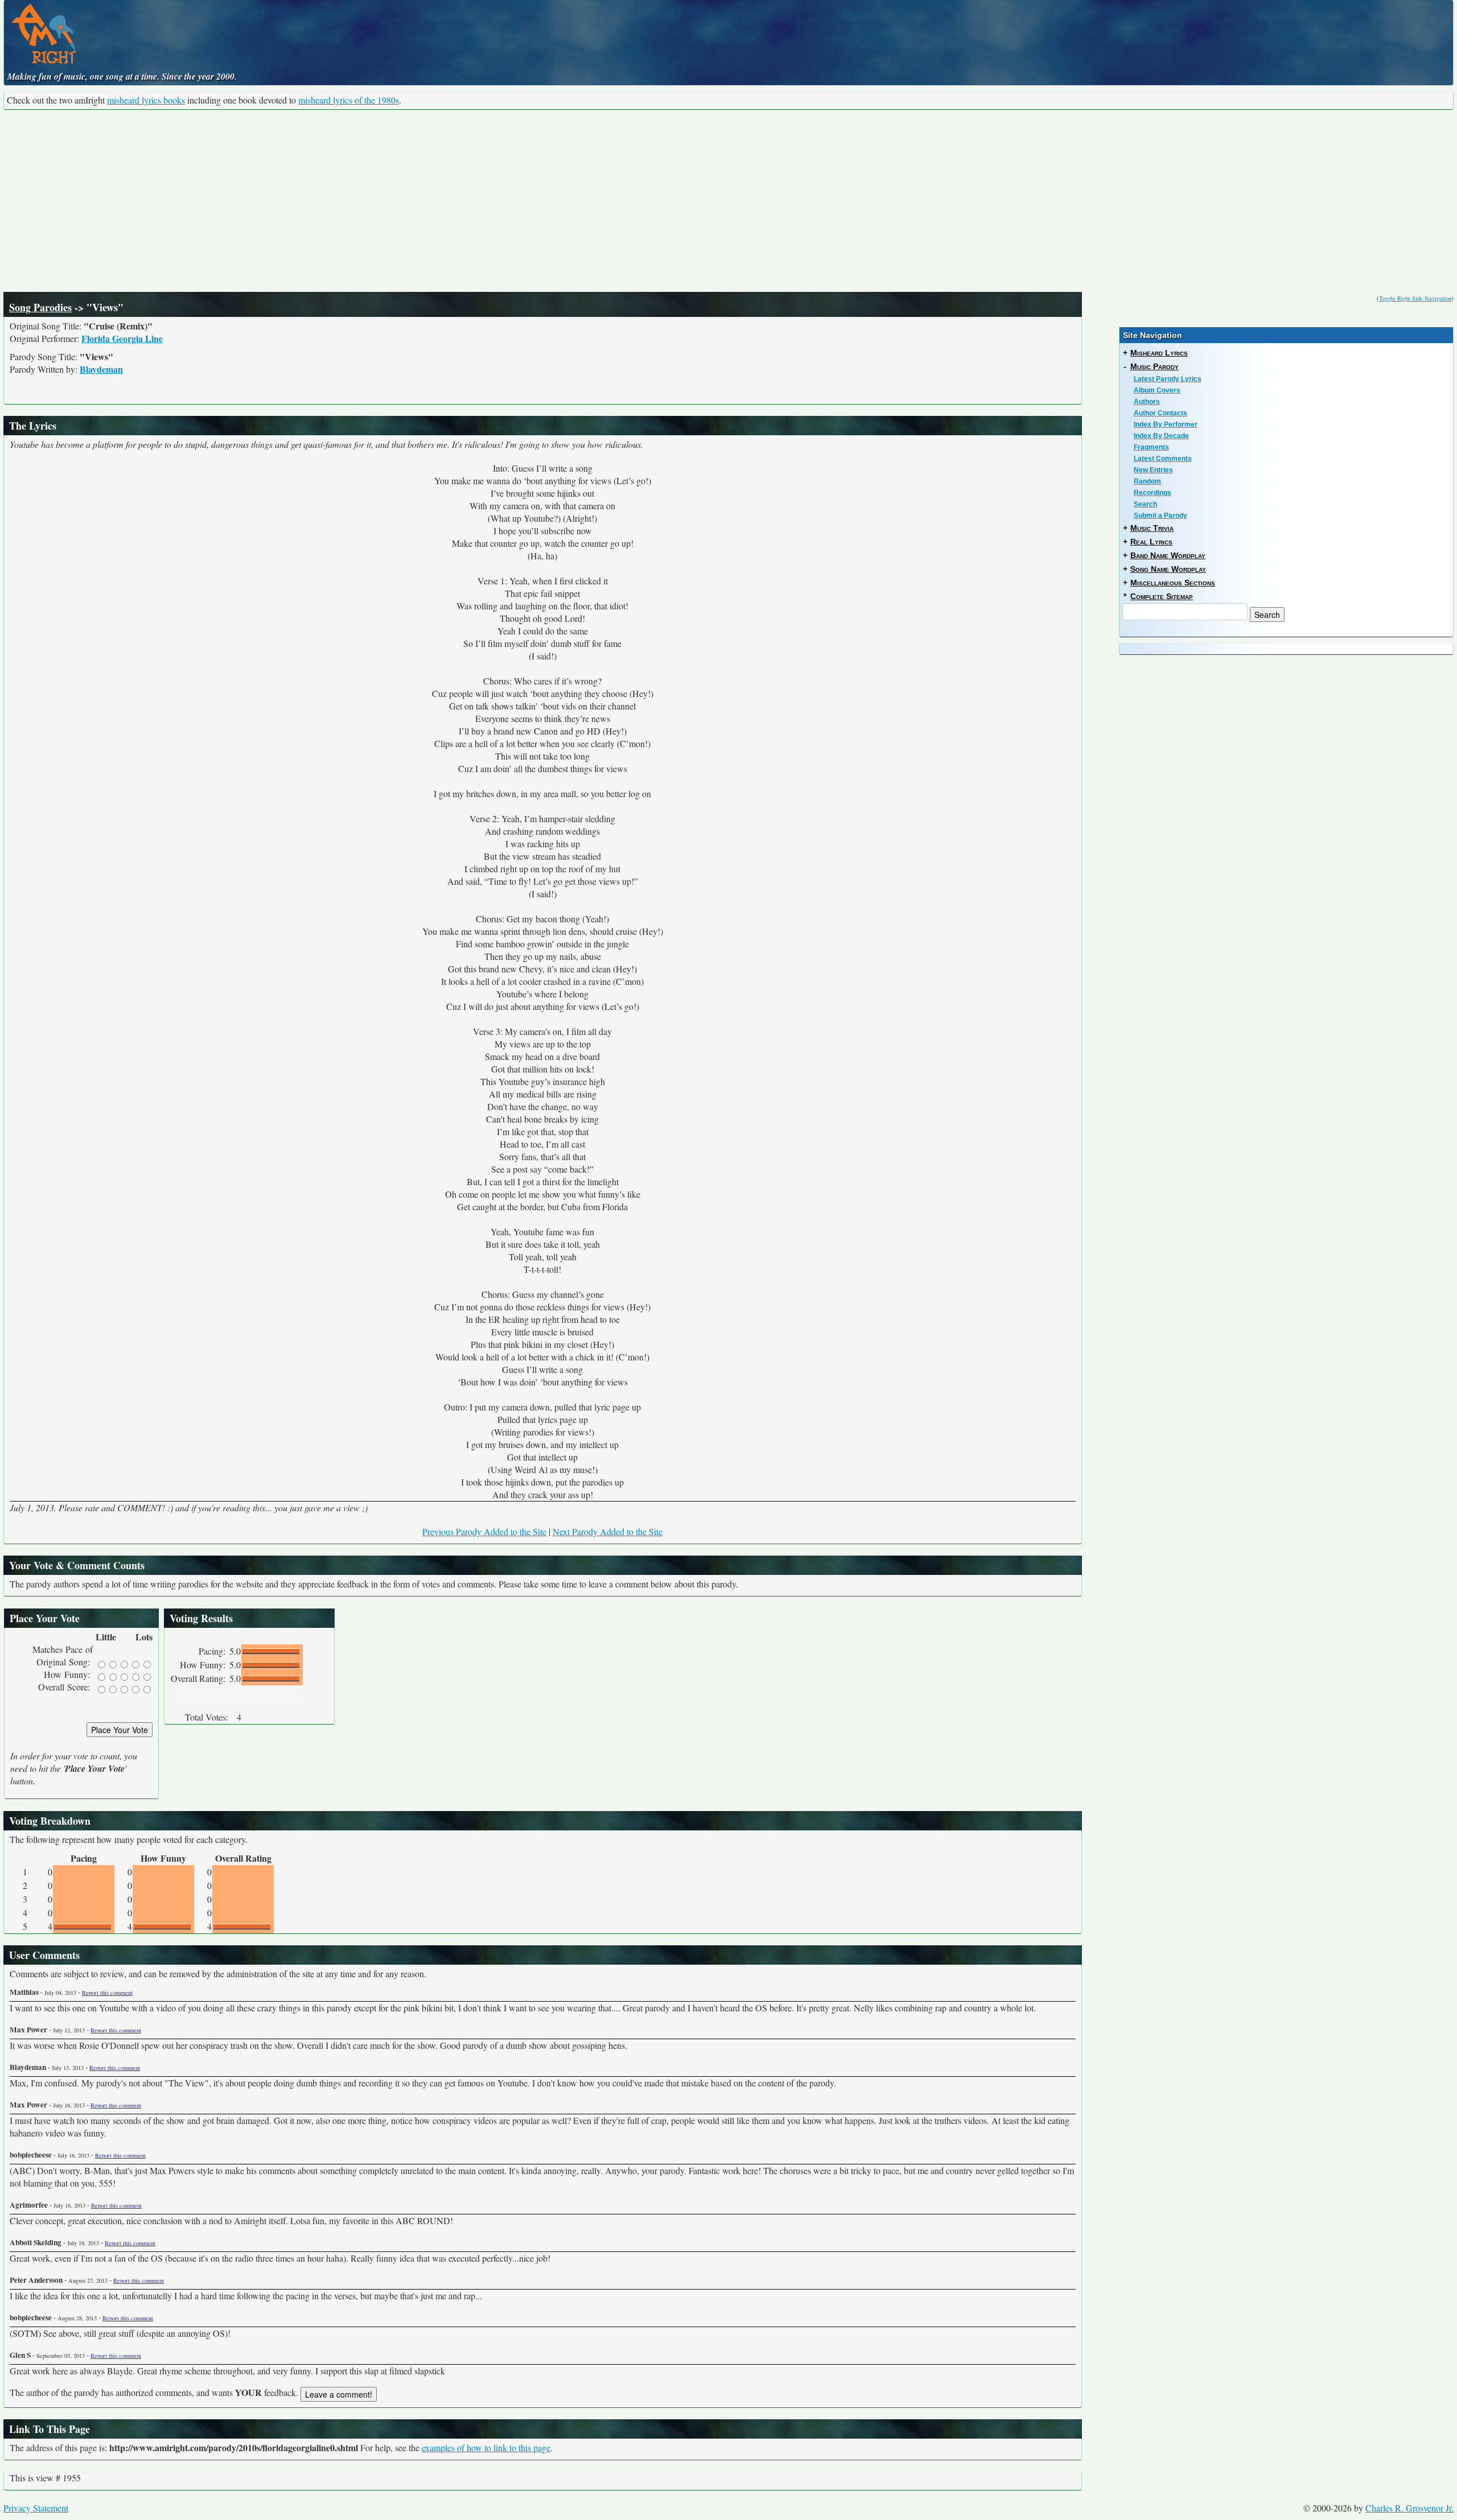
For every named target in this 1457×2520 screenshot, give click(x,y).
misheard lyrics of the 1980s (349, 100)
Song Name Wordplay (1168, 569)
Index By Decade (1161, 436)
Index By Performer (1166, 424)
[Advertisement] (728, 201)
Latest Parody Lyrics (1168, 379)
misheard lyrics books (146, 100)
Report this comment (107, 1993)
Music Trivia (1152, 528)
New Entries (1153, 470)
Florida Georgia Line (122, 338)
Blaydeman (101, 369)
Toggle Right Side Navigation (1415, 298)
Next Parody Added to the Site (608, 1531)
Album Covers (1157, 390)
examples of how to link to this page (486, 2447)
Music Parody (1155, 366)
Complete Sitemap (1162, 596)
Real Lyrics (1151, 542)
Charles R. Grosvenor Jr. (1409, 2508)
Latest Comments (1163, 459)
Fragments (1151, 447)
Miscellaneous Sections (1173, 583)
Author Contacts (1160, 413)
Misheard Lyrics (1159, 353)
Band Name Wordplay (1168, 555)
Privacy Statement (36, 2508)
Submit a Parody (1160, 515)
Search (1145, 504)
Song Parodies (40, 307)
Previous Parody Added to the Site (484, 1531)
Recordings (1153, 493)
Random (1147, 481)
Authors (1147, 402)
